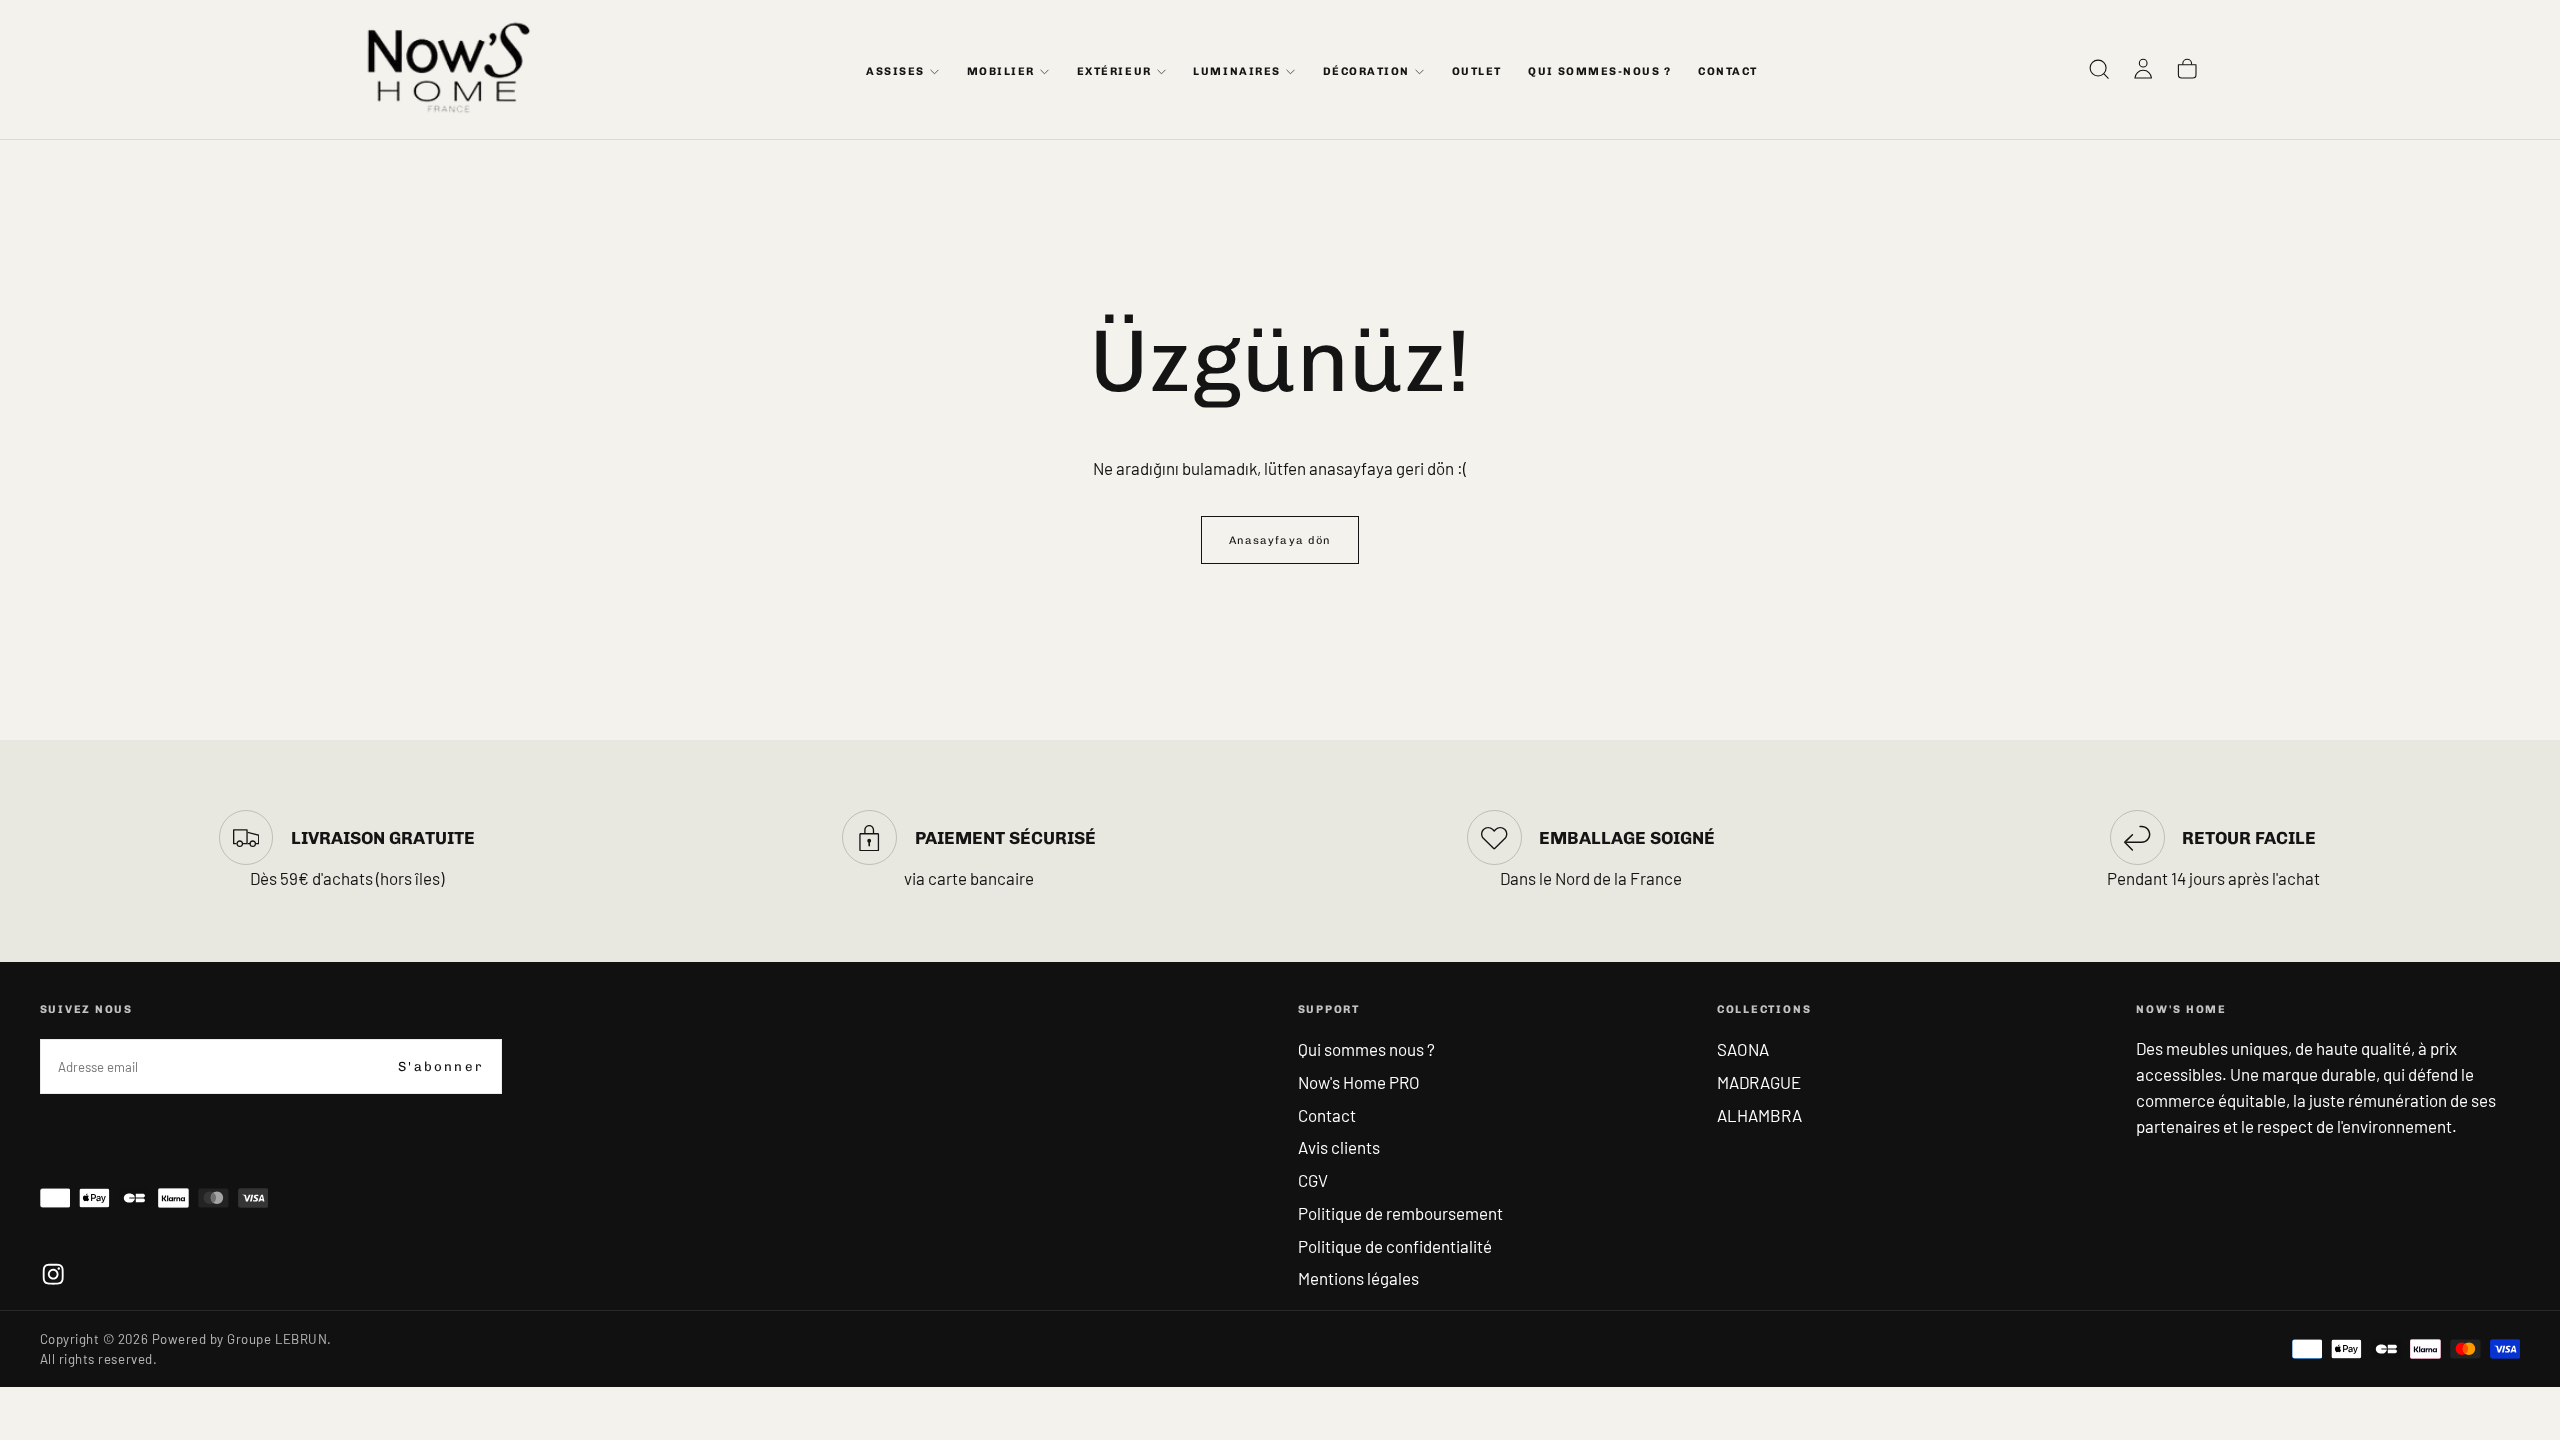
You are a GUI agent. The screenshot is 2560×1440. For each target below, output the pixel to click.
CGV (1313, 1180)
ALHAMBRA (1759, 1115)
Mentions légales (1358, 1278)
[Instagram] (53, 1274)
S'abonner (440, 1066)
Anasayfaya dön (1280, 540)
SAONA (1743, 1049)
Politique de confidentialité (1395, 1246)
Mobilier (1001, 71)
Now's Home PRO (1359, 1082)
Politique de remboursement (1400, 1213)
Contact (1327, 1115)
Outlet (1477, 71)
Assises (895, 71)
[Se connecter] (2143, 69)
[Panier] (2187, 69)
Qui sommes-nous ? (1599, 71)
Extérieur (1114, 71)
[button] (2099, 69)
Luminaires (1236, 71)
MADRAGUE (1759, 1082)
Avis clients (1339, 1147)
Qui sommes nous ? (1366, 1049)
